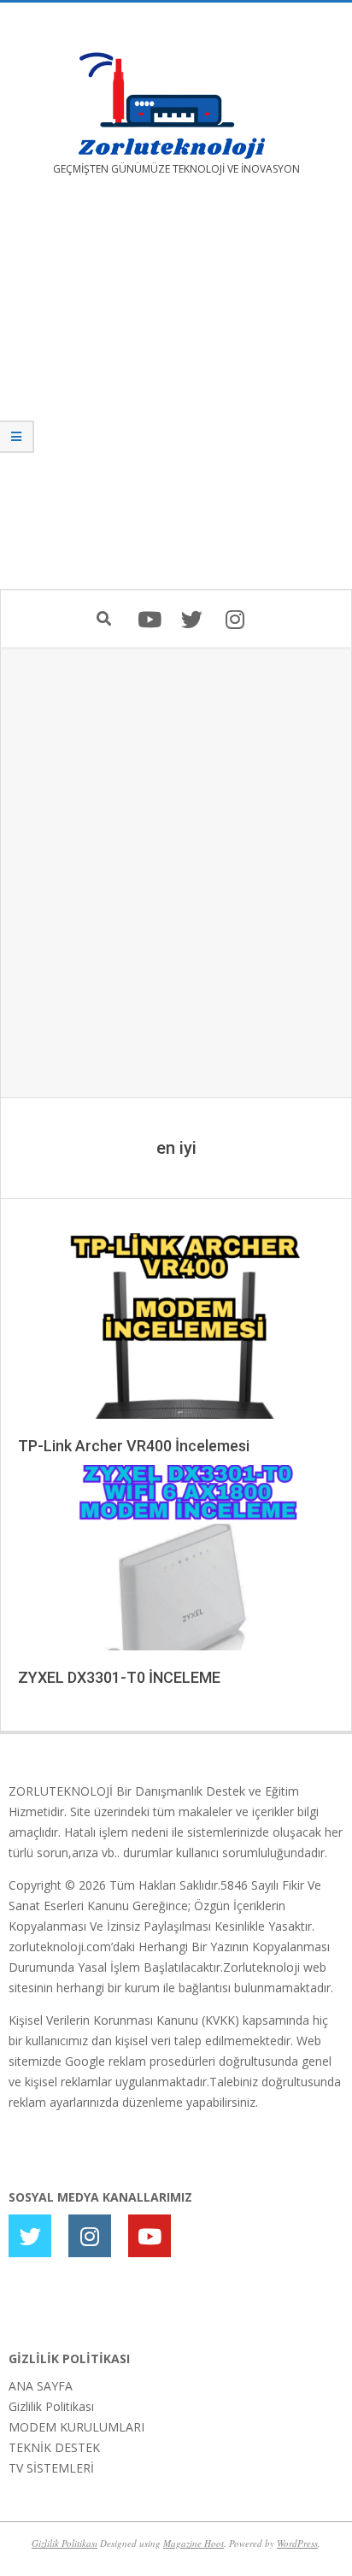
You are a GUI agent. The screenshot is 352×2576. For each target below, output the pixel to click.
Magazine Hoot (194, 2543)
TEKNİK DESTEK (54, 2447)
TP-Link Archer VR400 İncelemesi (134, 1446)
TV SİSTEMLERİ (51, 2468)
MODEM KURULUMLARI (76, 2427)
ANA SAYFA (41, 2386)
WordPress (297, 2543)
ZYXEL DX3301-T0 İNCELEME (119, 1677)
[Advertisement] (176, 395)
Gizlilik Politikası (51, 2406)
